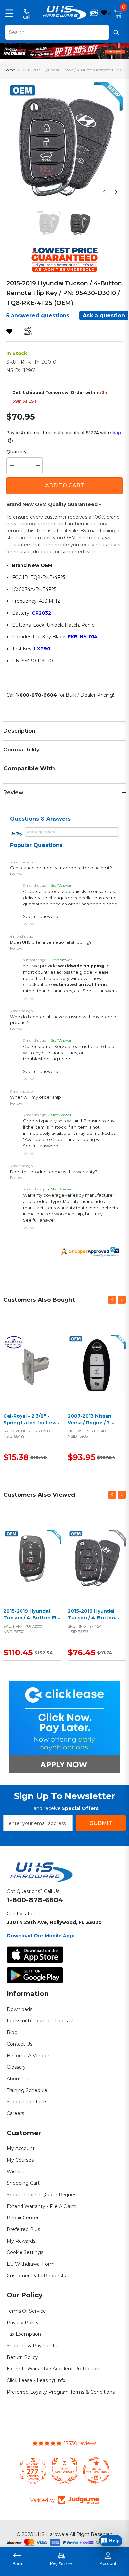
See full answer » (41, 917)
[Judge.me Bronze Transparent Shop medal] (96, 2471)
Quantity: (17, 452)
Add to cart (31, 1371)
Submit (101, 1823)
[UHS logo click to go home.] (65, 13)
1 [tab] (65, 54)
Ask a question (104, 315)
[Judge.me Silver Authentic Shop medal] (64, 2471)
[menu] (9, 13)
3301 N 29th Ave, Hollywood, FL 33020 (54, 1922)
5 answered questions (38, 315)
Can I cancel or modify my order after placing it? (61, 868)
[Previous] (104, 192)
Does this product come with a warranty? (54, 1172)
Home (9, 70)
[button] (26, 924)
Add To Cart (64, 486)
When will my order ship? (37, 1097)
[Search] (64, 32)
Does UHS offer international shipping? (51, 942)
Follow (16, 874)
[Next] (116, 192)
